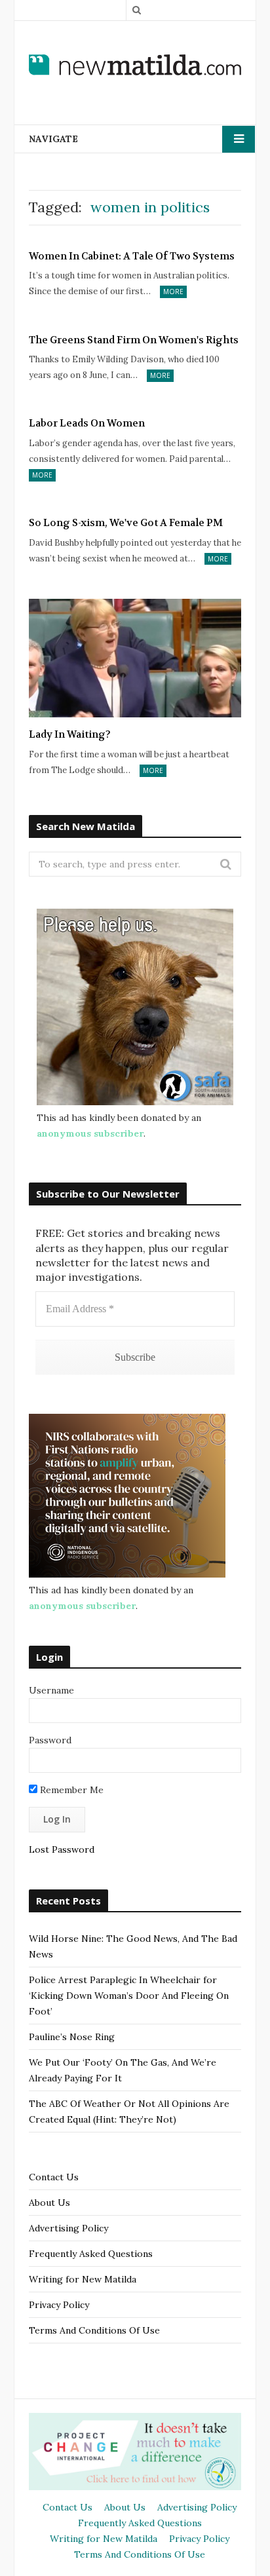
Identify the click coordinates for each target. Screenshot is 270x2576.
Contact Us (54, 2177)
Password (50, 1740)
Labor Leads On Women (87, 423)
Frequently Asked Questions (91, 2254)
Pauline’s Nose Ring (72, 2037)
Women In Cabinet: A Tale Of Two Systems (132, 256)
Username (51, 1690)
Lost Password (62, 1849)
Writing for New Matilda (83, 2279)
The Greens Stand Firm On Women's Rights (134, 340)
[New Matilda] (135, 64)
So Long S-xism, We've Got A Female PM (126, 523)
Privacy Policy (59, 2305)
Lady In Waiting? (70, 734)
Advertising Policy (68, 2228)
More (173, 292)
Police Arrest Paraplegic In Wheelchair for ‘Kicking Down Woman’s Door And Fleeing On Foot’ (129, 1996)
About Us (49, 2203)
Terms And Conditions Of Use (94, 2330)
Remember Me (70, 1790)
